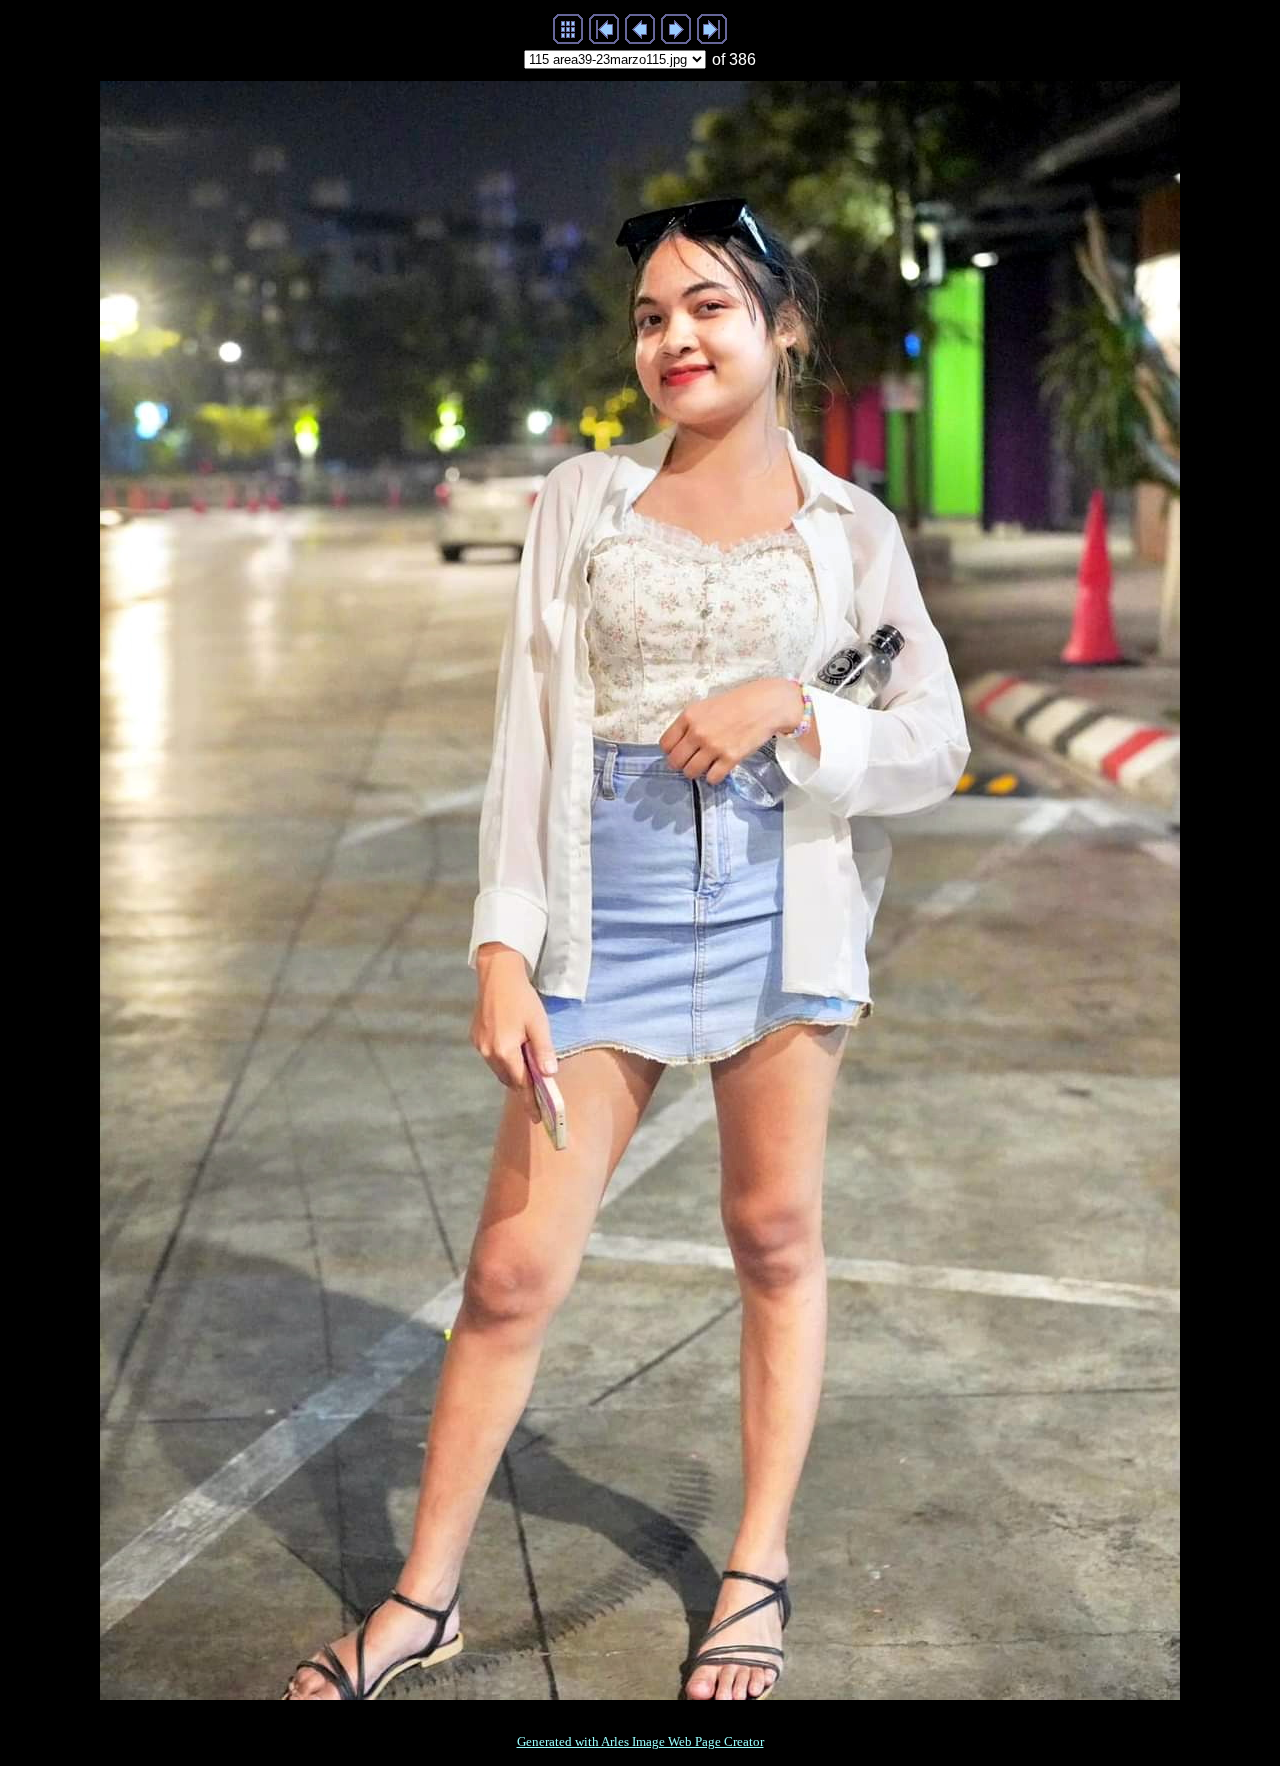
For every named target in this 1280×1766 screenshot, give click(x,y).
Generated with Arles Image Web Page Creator (640, 1741)
